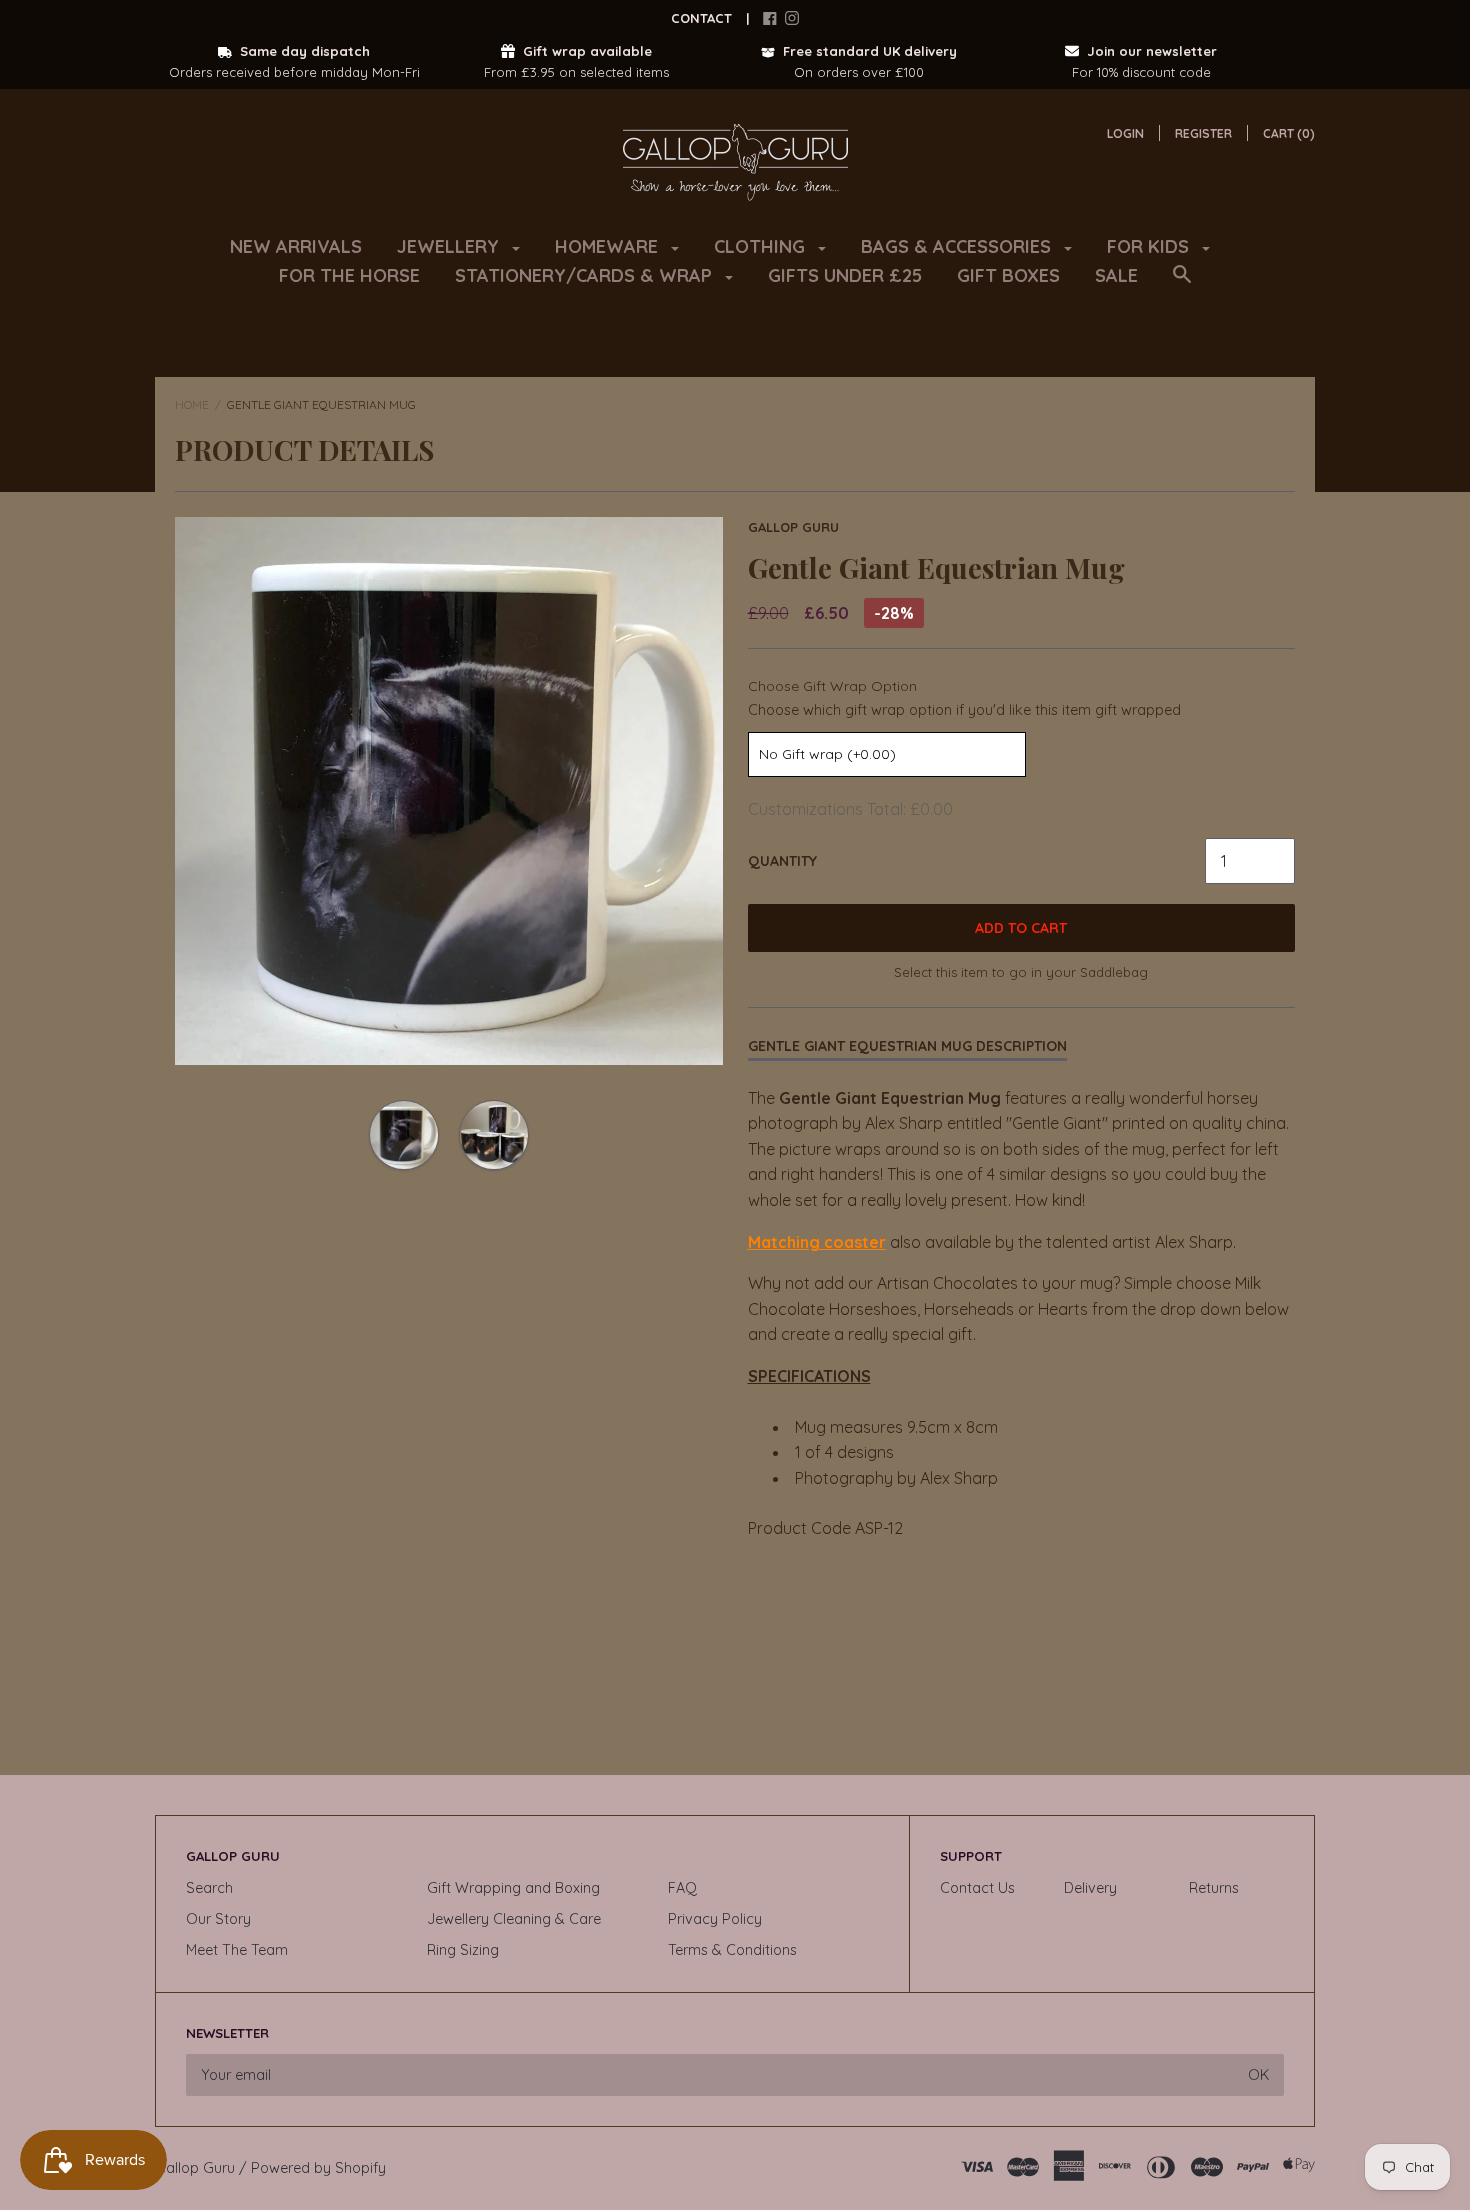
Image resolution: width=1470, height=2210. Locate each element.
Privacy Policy (715, 1919)
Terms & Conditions (732, 1950)
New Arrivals (296, 246)
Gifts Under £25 (845, 275)
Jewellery (450, 246)
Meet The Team (237, 1950)
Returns (1214, 1888)
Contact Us (977, 1888)
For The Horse (349, 275)
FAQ (682, 1888)
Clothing (762, 246)
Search (209, 1888)
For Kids (1150, 246)
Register (1203, 133)
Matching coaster (817, 1242)
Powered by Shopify (318, 2168)
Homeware (609, 246)
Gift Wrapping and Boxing (513, 1888)
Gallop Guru (793, 527)
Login (1125, 133)
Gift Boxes (1008, 275)
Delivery (1090, 1888)
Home (192, 404)
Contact (701, 18)
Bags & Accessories (958, 246)
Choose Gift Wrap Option (832, 686)
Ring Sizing (463, 1950)
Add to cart (1021, 928)
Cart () (1289, 133)
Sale (1116, 275)
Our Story (218, 1919)
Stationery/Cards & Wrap (586, 275)
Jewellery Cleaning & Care (514, 1919)
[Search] (1182, 284)
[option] (449, 791)
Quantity (782, 861)
